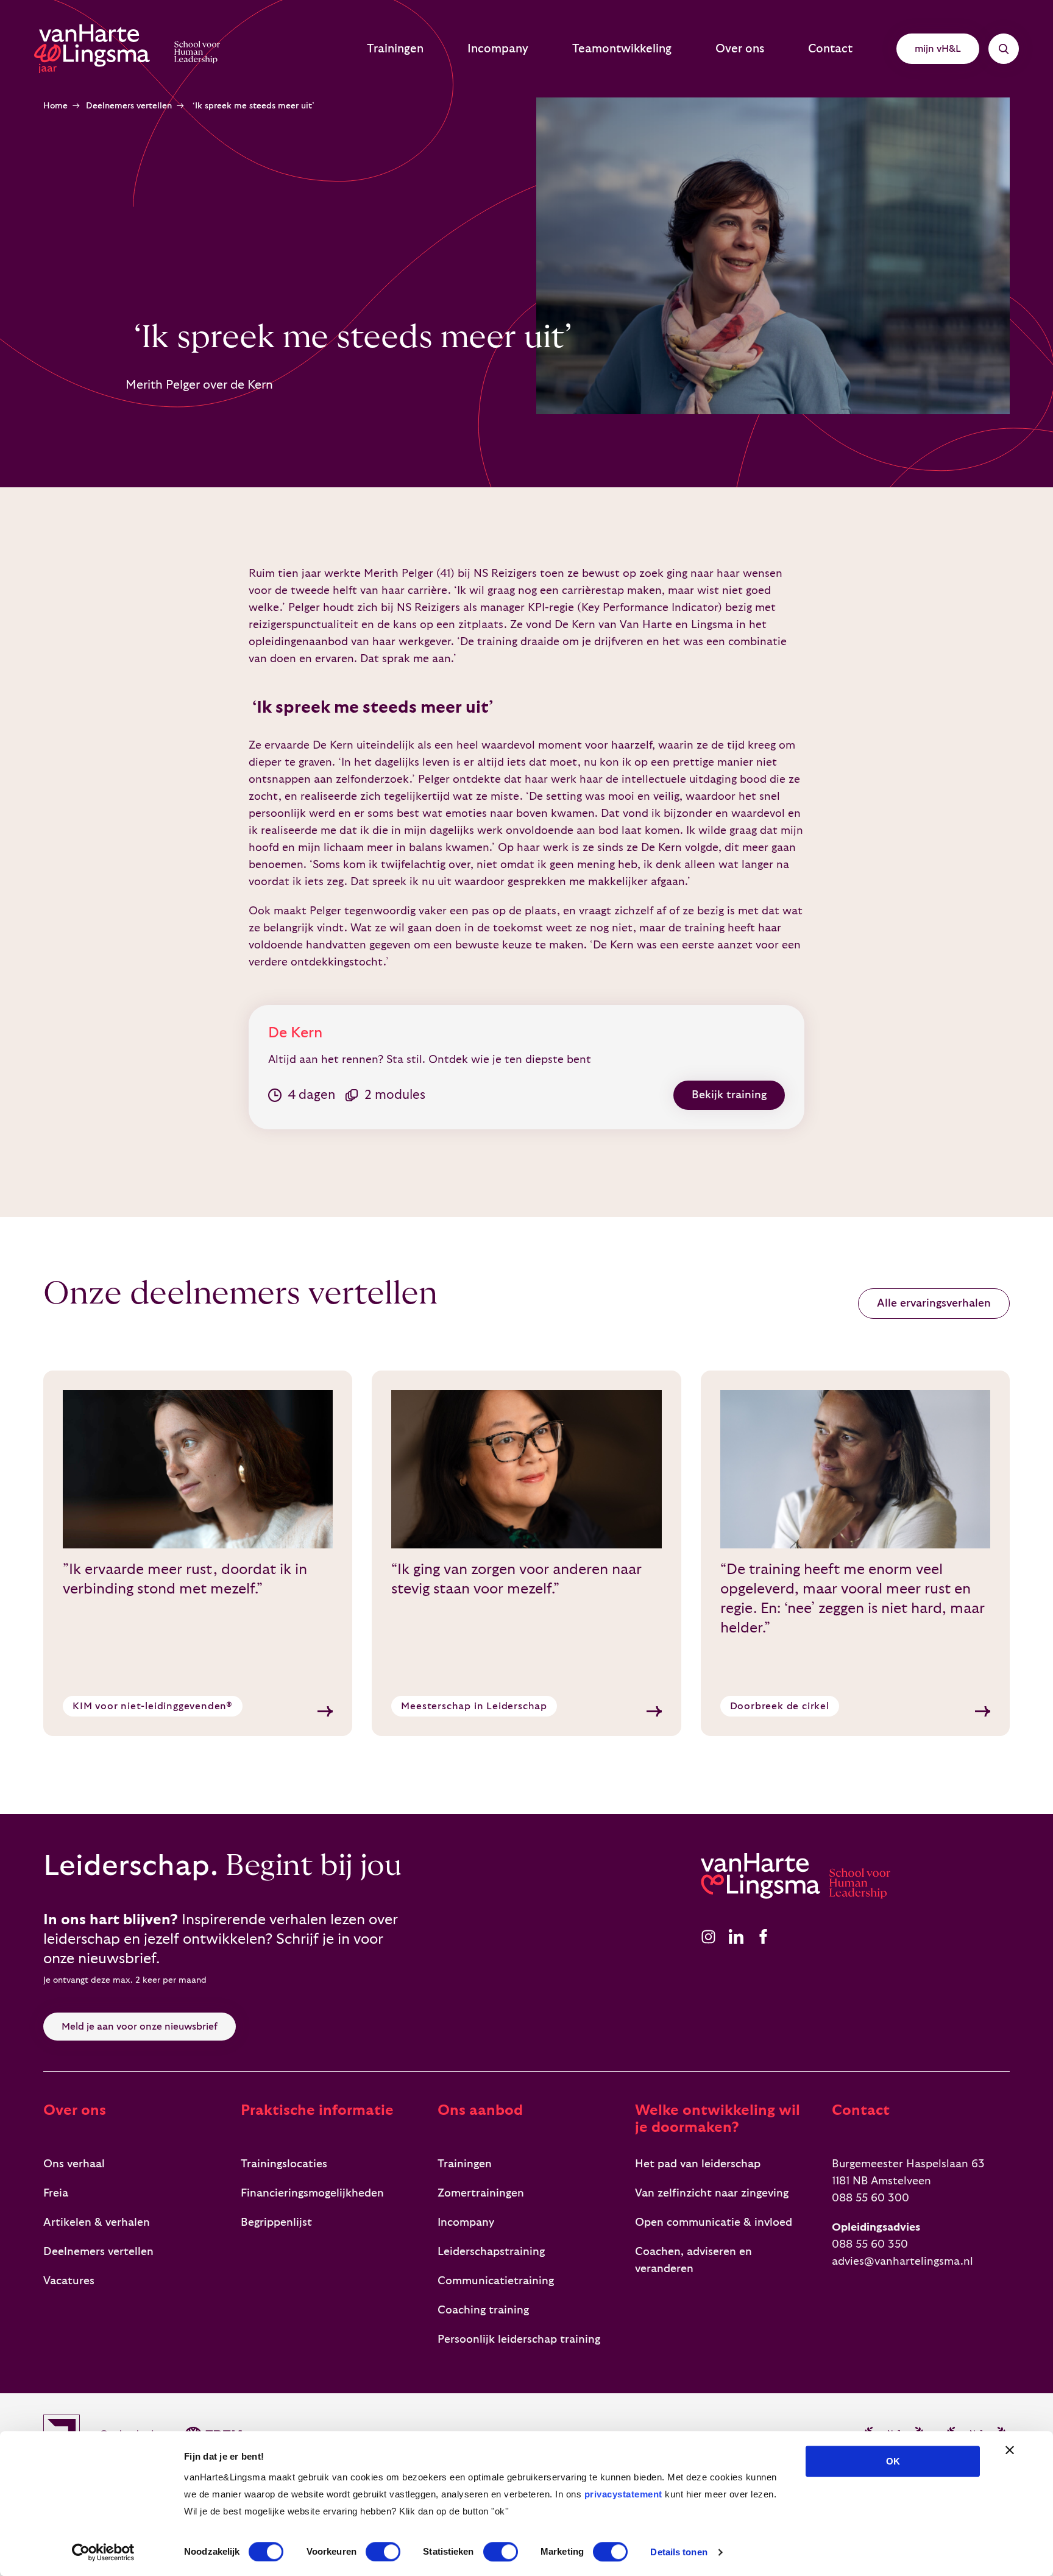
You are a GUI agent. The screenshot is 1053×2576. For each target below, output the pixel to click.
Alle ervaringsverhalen (934, 1303)
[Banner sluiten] (1010, 2450)
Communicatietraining (496, 2281)
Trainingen (395, 49)
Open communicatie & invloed (714, 2222)
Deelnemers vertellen (129, 106)
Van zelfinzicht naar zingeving (712, 2193)
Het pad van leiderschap (698, 2164)
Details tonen (679, 2552)
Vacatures (69, 2281)
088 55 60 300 (870, 2198)
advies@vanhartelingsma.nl (902, 2261)
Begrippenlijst (276, 2222)
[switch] (383, 2552)
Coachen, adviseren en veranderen (693, 2260)
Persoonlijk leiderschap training (519, 2339)
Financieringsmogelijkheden (312, 2193)
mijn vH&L (938, 49)
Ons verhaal (74, 2164)
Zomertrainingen (481, 2193)
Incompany (498, 49)
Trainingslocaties (284, 2164)
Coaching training (483, 2310)
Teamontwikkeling (622, 49)
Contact (830, 49)
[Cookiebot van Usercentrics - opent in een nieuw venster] (103, 2552)
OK (893, 2461)
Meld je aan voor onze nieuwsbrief (140, 2027)
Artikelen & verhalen (97, 2222)
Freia (56, 2193)
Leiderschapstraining (491, 2252)
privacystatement (623, 2494)
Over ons (740, 49)
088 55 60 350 (870, 2244)
